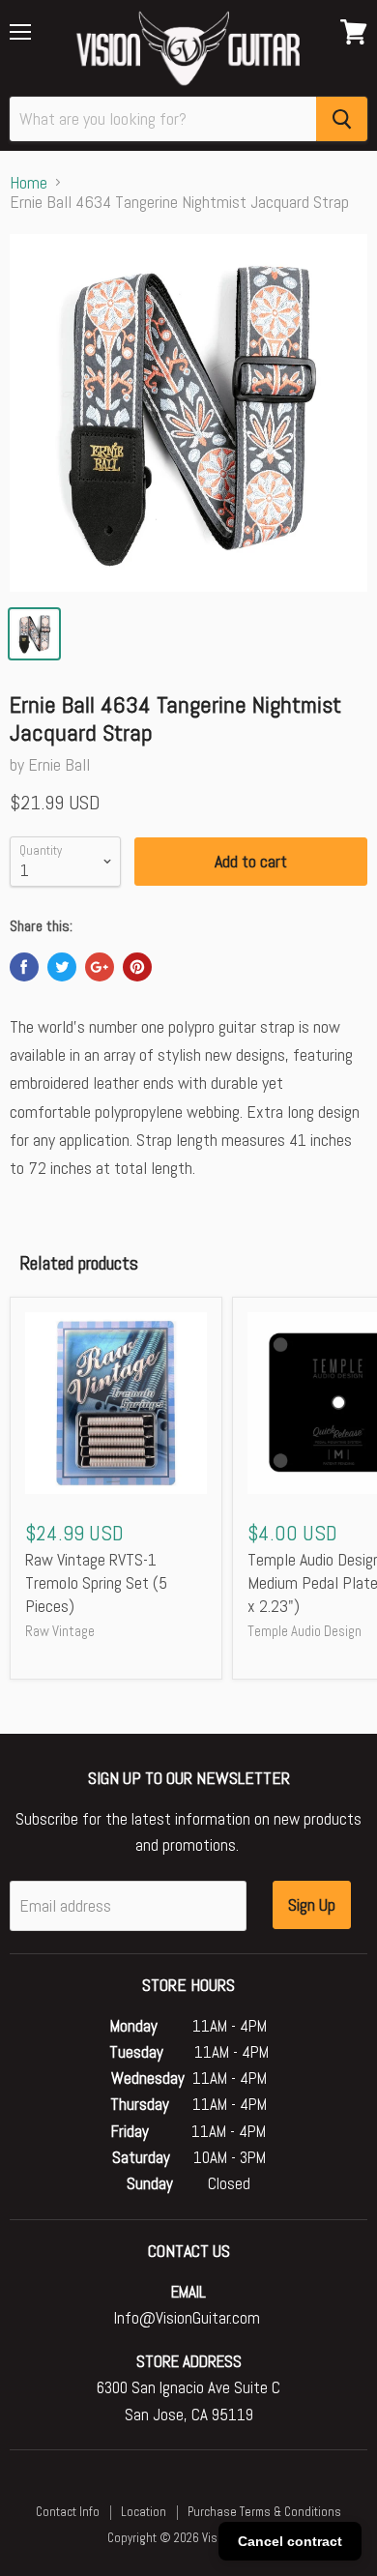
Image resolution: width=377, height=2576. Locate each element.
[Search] (342, 119)
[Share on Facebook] (24, 967)
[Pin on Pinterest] (137, 967)
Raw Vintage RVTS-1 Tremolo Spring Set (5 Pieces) (96, 1582)
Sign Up (312, 1904)
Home (29, 183)
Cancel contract (290, 2541)
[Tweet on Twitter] (62, 967)
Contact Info (68, 2512)
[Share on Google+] (100, 967)
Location (144, 2512)
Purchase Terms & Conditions (264, 2512)
